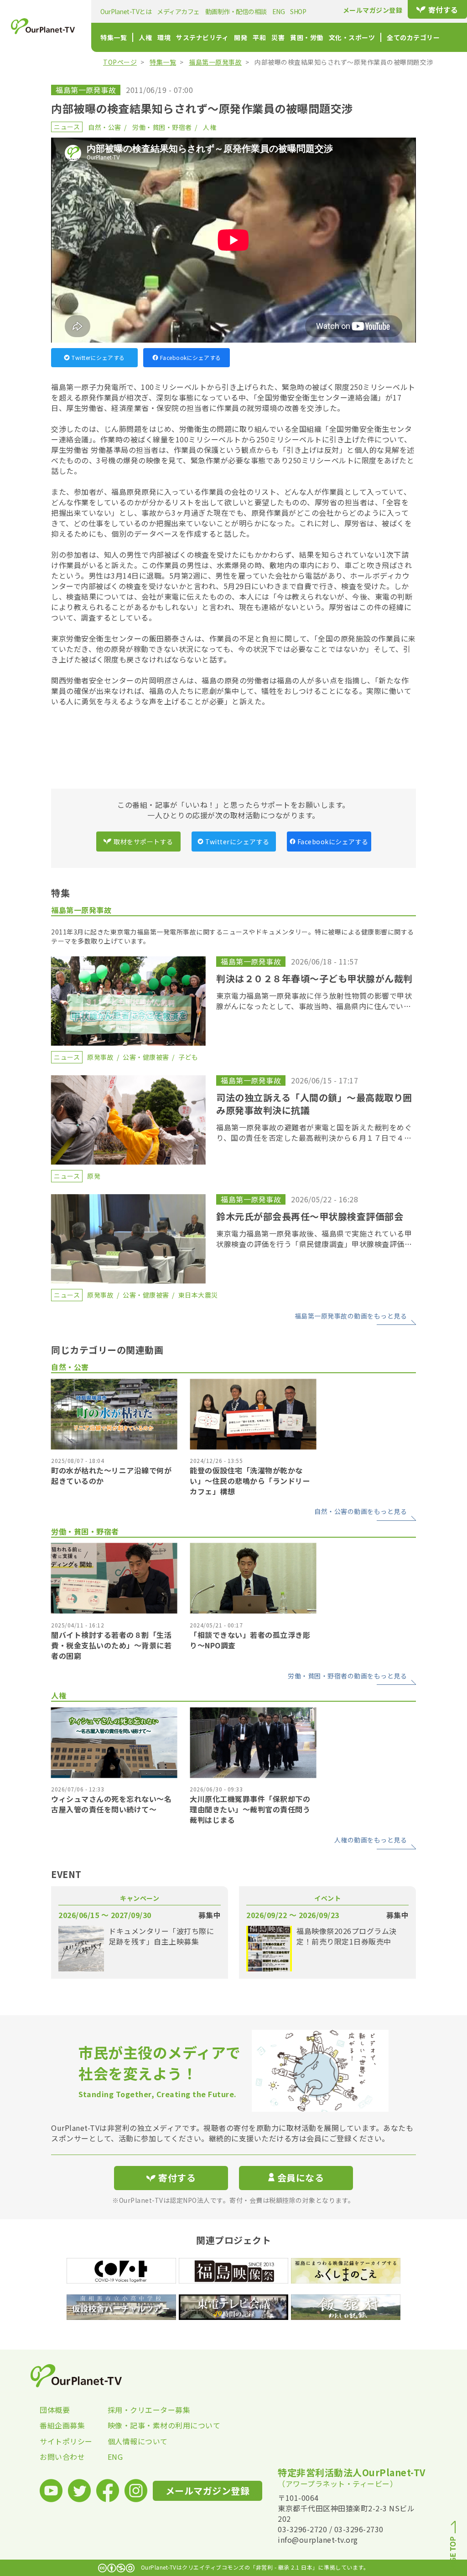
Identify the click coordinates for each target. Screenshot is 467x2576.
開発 (241, 37)
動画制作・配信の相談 (236, 11)
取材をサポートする (143, 842)
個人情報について (138, 2441)
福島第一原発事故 (215, 62)
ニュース (67, 127)
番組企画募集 (62, 2425)
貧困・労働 (307, 37)
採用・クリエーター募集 (142, 2410)
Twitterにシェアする (98, 357)
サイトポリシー (66, 2441)
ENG (279, 11)
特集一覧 (114, 37)
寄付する (443, 10)
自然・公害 (105, 127)
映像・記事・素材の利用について (142, 2425)
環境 (164, 37)
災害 (278, 37)
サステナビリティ (202, 37)
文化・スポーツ (352, 37)
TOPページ (120, 62)
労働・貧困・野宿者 (162, 127)
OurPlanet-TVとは (126, 11)
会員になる (301, 2178)
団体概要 (55, 2410)
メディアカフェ (178, 11)
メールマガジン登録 (373, 10)
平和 (259, 37)
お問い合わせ (62, 2457)
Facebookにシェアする (191, 357)
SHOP (298, 11)
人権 (145, 37)
